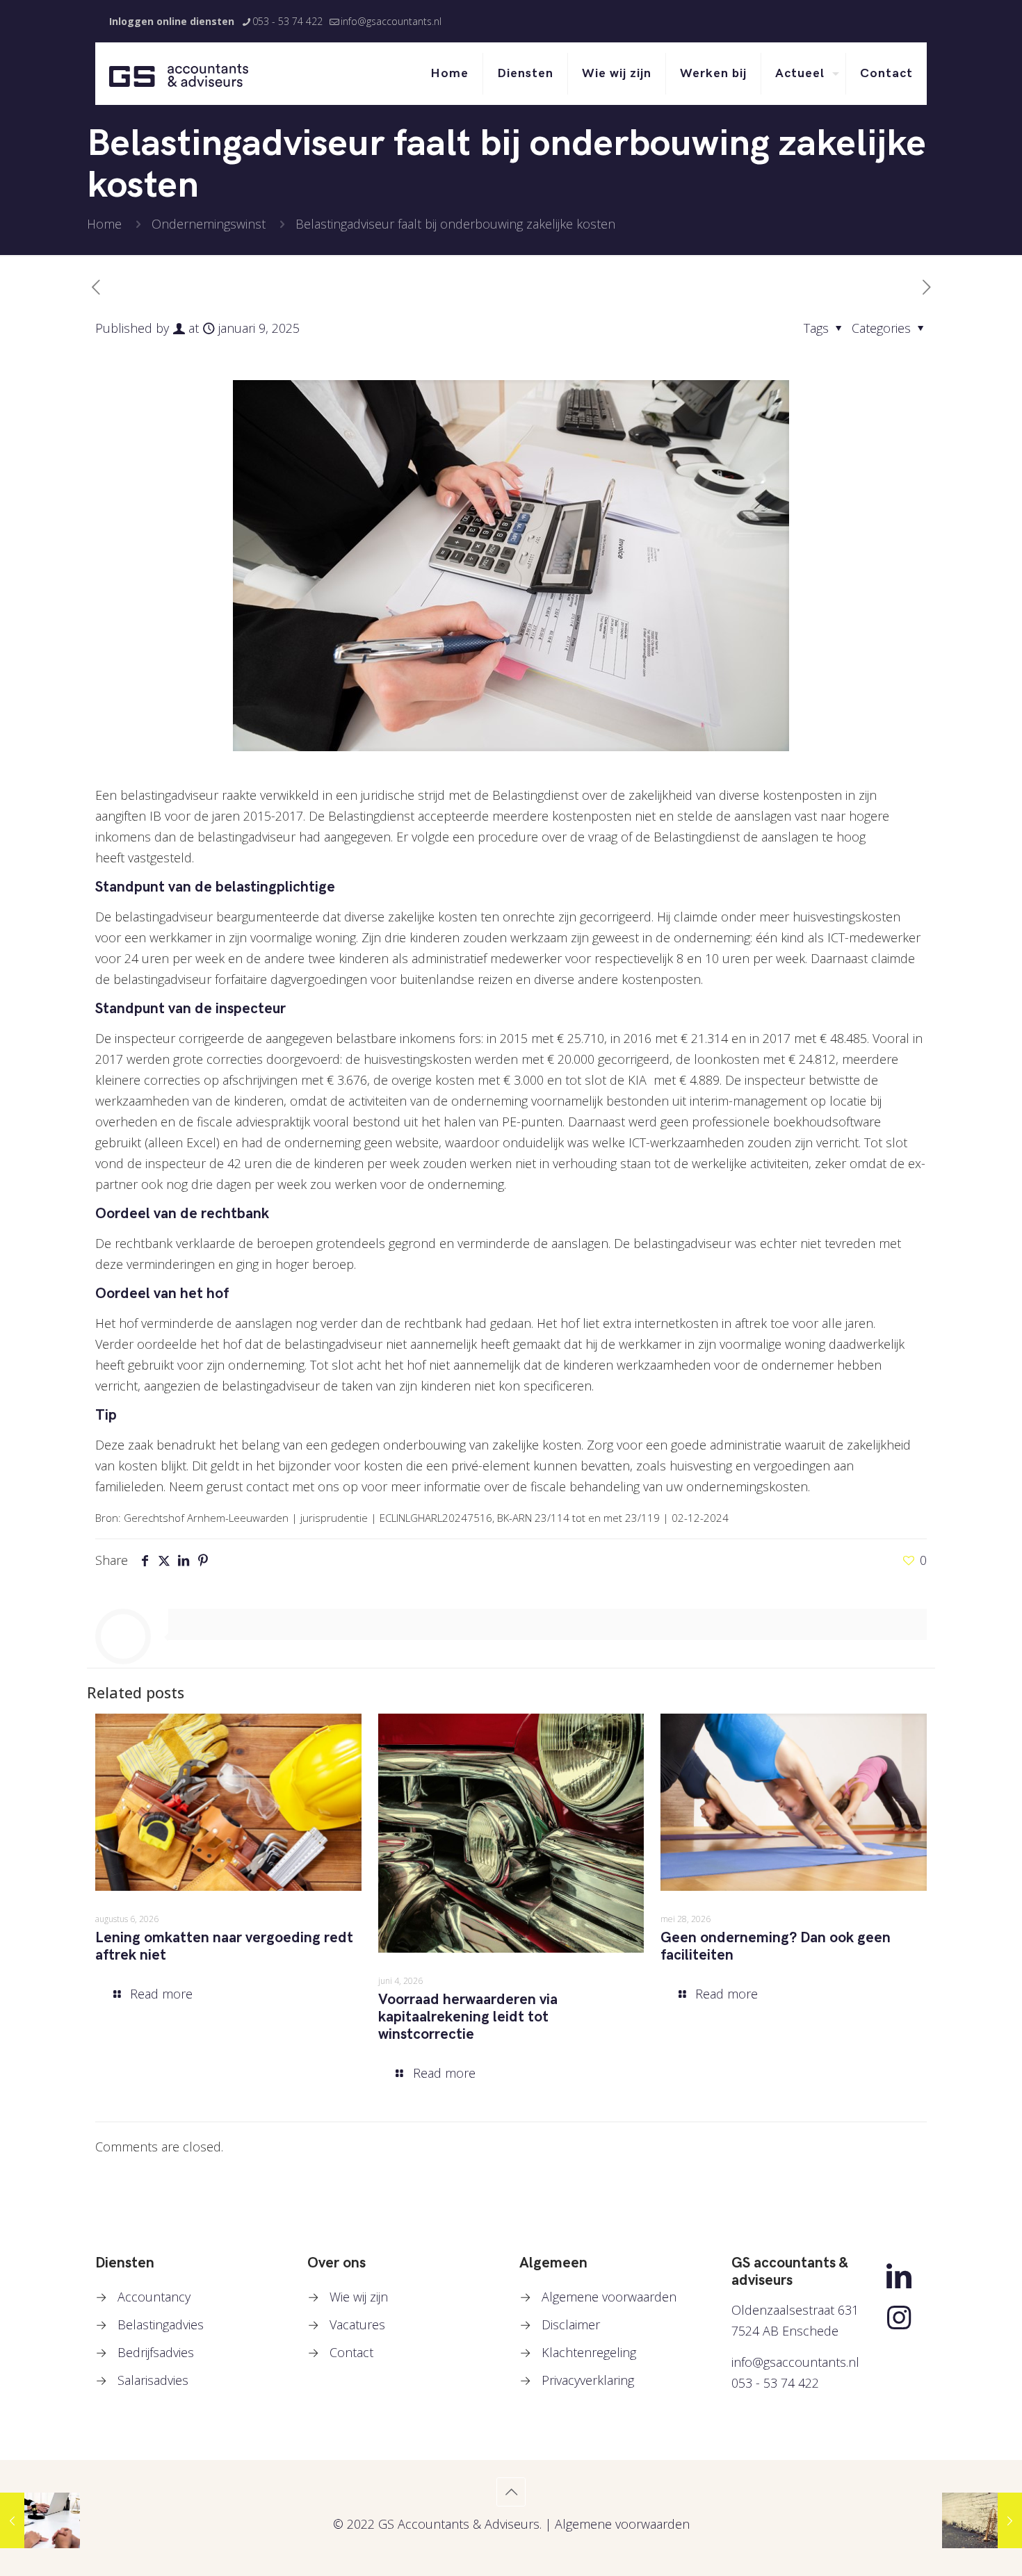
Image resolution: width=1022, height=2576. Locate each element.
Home (104, 224)
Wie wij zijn (359, 2297)
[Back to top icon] (511, 2492)
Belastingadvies (161, 2324)
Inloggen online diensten (172, 21)
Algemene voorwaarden (609, 2297)
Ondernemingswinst (209, 224)
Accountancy (154, 2297)
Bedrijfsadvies (156, 2352)
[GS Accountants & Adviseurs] (179, 74)
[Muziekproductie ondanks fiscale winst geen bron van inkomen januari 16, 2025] (982, 2520)
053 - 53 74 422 (287, 21)
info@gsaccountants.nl (391, 21)
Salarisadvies (153, 2380)
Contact (351, 2352)
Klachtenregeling (589, 2352)
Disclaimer (571, 2324)
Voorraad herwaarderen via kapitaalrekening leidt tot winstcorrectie (468, 2017)
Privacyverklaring (588, 2380)
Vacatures (357, 2324)
